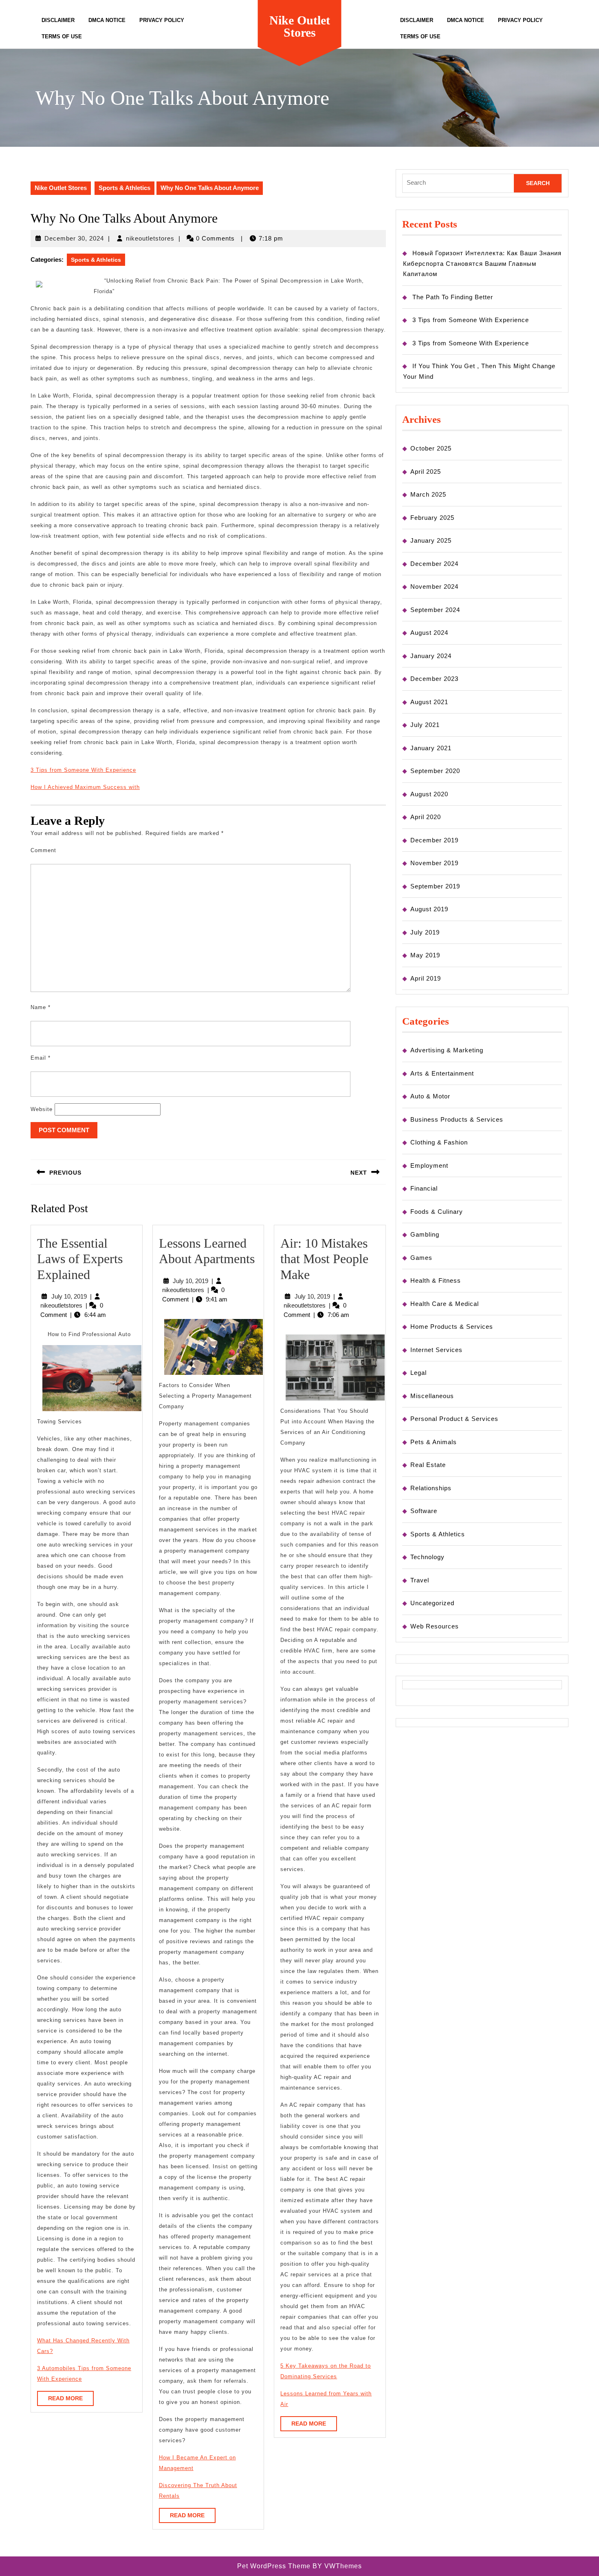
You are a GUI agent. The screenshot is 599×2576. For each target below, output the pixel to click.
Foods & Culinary (437, 1212)
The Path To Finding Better (453, 297)
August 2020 (429, 794)
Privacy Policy (162, 20)
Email (41, 1058)
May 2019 (425, 955)
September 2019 (435, 886)
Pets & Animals (434, 1442)
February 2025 (432, 518)
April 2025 (426, 472)
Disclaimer (58, 20)
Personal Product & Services (454, 1419)
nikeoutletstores (150, 238)
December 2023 (434, 679)
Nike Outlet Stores (300, 26)
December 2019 (434, 840)
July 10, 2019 (69, 1296)
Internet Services (436, 1350)
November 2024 (434, 587)
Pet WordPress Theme (274, 2566)
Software (424, 1511)
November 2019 (434, 863)
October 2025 (431, 448)
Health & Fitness (436, 1280)
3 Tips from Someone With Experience (83, 770)
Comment (43, 850)
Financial (424, 1188)
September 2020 (435, 771)
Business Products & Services (457, 1119)
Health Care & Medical (445, 1304)
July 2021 (425, 725)
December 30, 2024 (74, 238)
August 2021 (429, 702)
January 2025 (431, 540)
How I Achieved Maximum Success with (85, 787)
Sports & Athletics (124, 188)
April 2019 (426, 978)
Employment (429, 1165)
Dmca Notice (107, 20)
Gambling (425, 1234)
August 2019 (429, 909)
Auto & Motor (430, 1096)
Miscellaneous (432, 1396)
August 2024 (429, 633)
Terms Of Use (62, 36)
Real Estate (428, 1465)
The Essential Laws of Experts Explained (80, 1259)
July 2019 (425, 932)
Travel (420, 1580)
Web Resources (435, 1626)
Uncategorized (432, 1603)
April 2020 (426, 817)
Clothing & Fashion (439, 1142)
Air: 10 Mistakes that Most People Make (324, 1259)
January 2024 (431, 656)
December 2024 (434, 564)
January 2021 (431, 748)
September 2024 (435, 610)
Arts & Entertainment (442, 1073)
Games (421, 1258)
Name (41, 1007)
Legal (418, 1373)
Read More (71, 2400)
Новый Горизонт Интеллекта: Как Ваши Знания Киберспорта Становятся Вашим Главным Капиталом (482, 263)
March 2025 (428, 494)
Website (42, 1109)
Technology (427, 1557)
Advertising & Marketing (447, 1050)
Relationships (431, 1488)
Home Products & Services (452, 1327)
